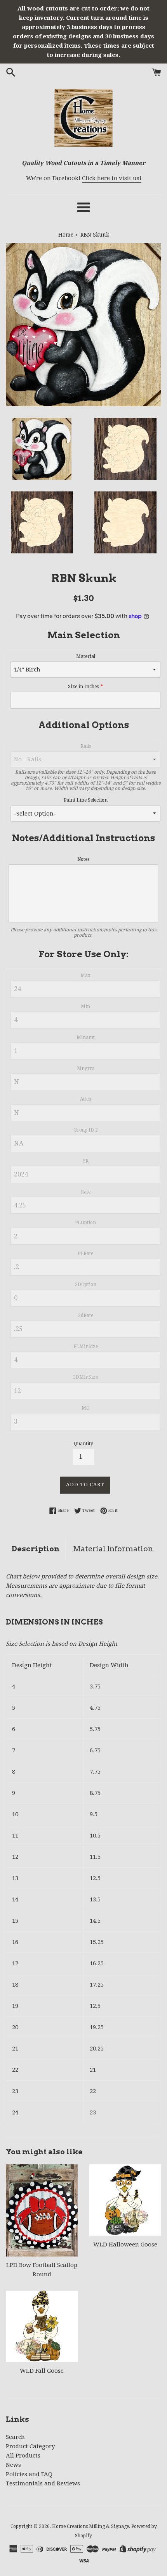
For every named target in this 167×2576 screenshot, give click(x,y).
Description (36, 1549)
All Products (23, 2456)
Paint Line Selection (86, 800)
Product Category (30, 2446)
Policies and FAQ (29, 2474)
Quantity (83, 1444)
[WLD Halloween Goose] (125, 2200)
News (13, 2465)
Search (15, 2437)
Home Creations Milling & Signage (90, 2526)
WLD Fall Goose (42, 2371)
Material (86, 656)
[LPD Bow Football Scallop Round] (42, 2210)
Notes (83, 859)
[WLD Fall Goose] (42, 2326)
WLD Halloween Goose (125, 2245)
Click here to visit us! (112, 178)
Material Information (113, 1549)
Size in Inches (83, 687)
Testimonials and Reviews (43, 2483)
